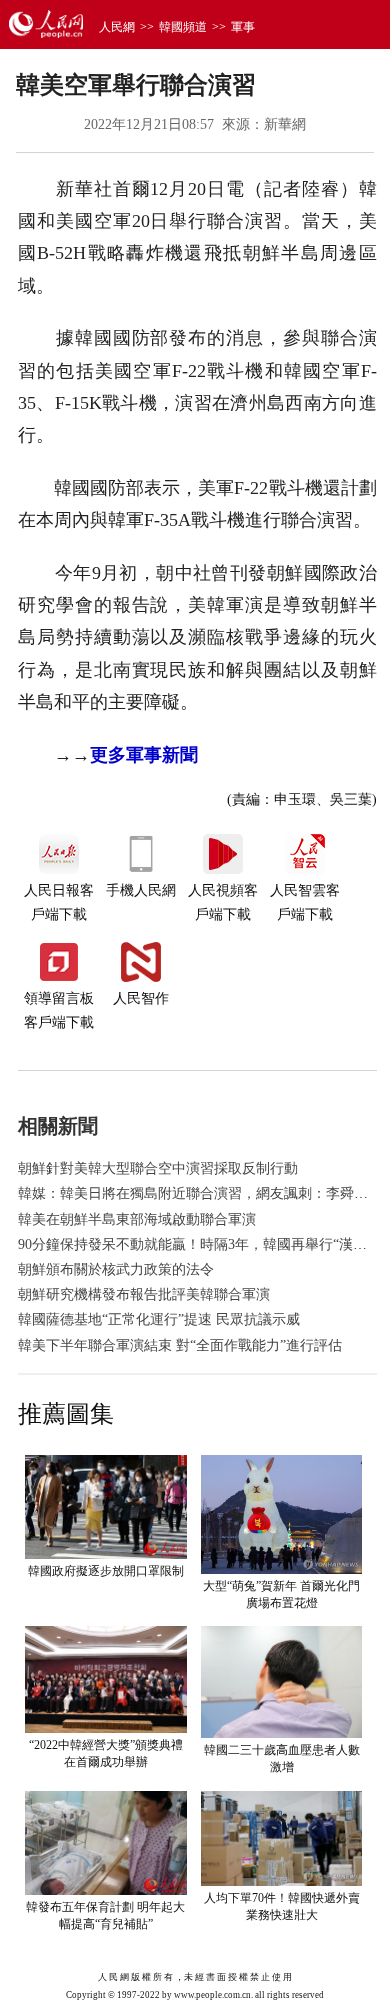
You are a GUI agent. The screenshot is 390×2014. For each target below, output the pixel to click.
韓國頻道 (183, 27)
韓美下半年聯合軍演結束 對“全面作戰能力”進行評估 (180, 1345)
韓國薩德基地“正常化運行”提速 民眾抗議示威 (159, 1319)
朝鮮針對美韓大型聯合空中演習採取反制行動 (158, 1168)
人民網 (117, 27)
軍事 (243, 27)
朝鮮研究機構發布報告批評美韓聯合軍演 (144, 1294)
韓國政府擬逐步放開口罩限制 (106, 1571)
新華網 (285, 124)
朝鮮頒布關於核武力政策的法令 (116, 1269)
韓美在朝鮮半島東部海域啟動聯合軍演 (137, 1219)
